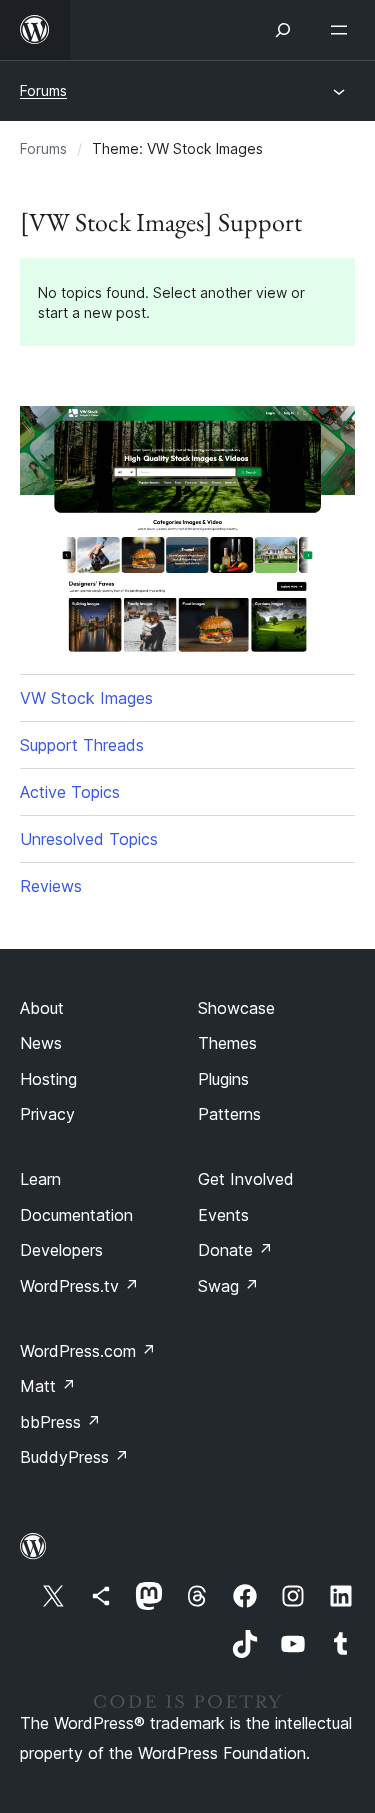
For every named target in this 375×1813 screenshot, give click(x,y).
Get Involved (246, 1179)
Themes (227, 1043)
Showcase (236, 1008)
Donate (235, 1250)
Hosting (48, 1079)
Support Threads (82, 745)
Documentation (76, 1215)
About (42, 1008)
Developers (61, 1250)
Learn (40, 1179)
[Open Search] (283, 30)
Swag (228, 1286)
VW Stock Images (86, 698)
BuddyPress (74, 1457)
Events (223, 1215)
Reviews (51, 886)
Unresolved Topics (89, 839)
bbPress (60, 1422)
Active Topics (70, 792)
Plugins (223, 1079)
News (41, 1043)
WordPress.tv (79, 1286)
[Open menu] (343, 30)
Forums (43, 90)
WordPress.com (88, 1351)
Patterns (229, 1114)
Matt (48, 1386)
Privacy (47, 1114)
